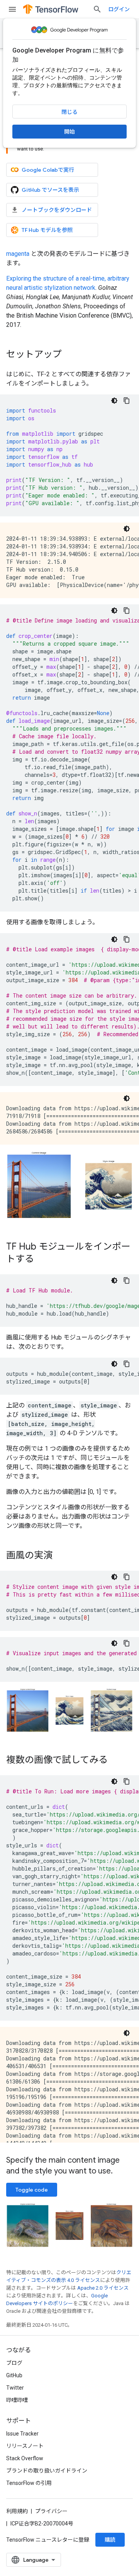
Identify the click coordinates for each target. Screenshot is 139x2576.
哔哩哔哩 (17, 2400)
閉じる (69, 112)
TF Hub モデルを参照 (47, 230)
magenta (18, 254)
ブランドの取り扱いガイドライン (47, 2471)
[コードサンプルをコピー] (127, 401)
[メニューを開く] (12, 9)
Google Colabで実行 (48, 170)
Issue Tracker (22, 2434)
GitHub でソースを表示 (50, 190)
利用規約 (17, 2511)
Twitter (15, 2388)
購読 (110, 2540)
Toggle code (32, 2190)
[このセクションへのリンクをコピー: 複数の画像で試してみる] (115, 1761)
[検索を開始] (97, 9)
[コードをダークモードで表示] (114, 401)
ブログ (14, 2363)
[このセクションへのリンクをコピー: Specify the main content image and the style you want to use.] (120, 2172)
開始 (69, 132)
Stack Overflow (25, 2458)
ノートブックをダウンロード (57, 210)
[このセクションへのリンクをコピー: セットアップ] (69, 355)
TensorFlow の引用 (29, 2483)
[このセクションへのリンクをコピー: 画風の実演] (60, 1556)
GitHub (14, 2375)
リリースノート (25, 2446)
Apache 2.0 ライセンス (103, 2288)
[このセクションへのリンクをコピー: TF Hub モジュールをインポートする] (42, 1260)
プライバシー (51, 2511)
